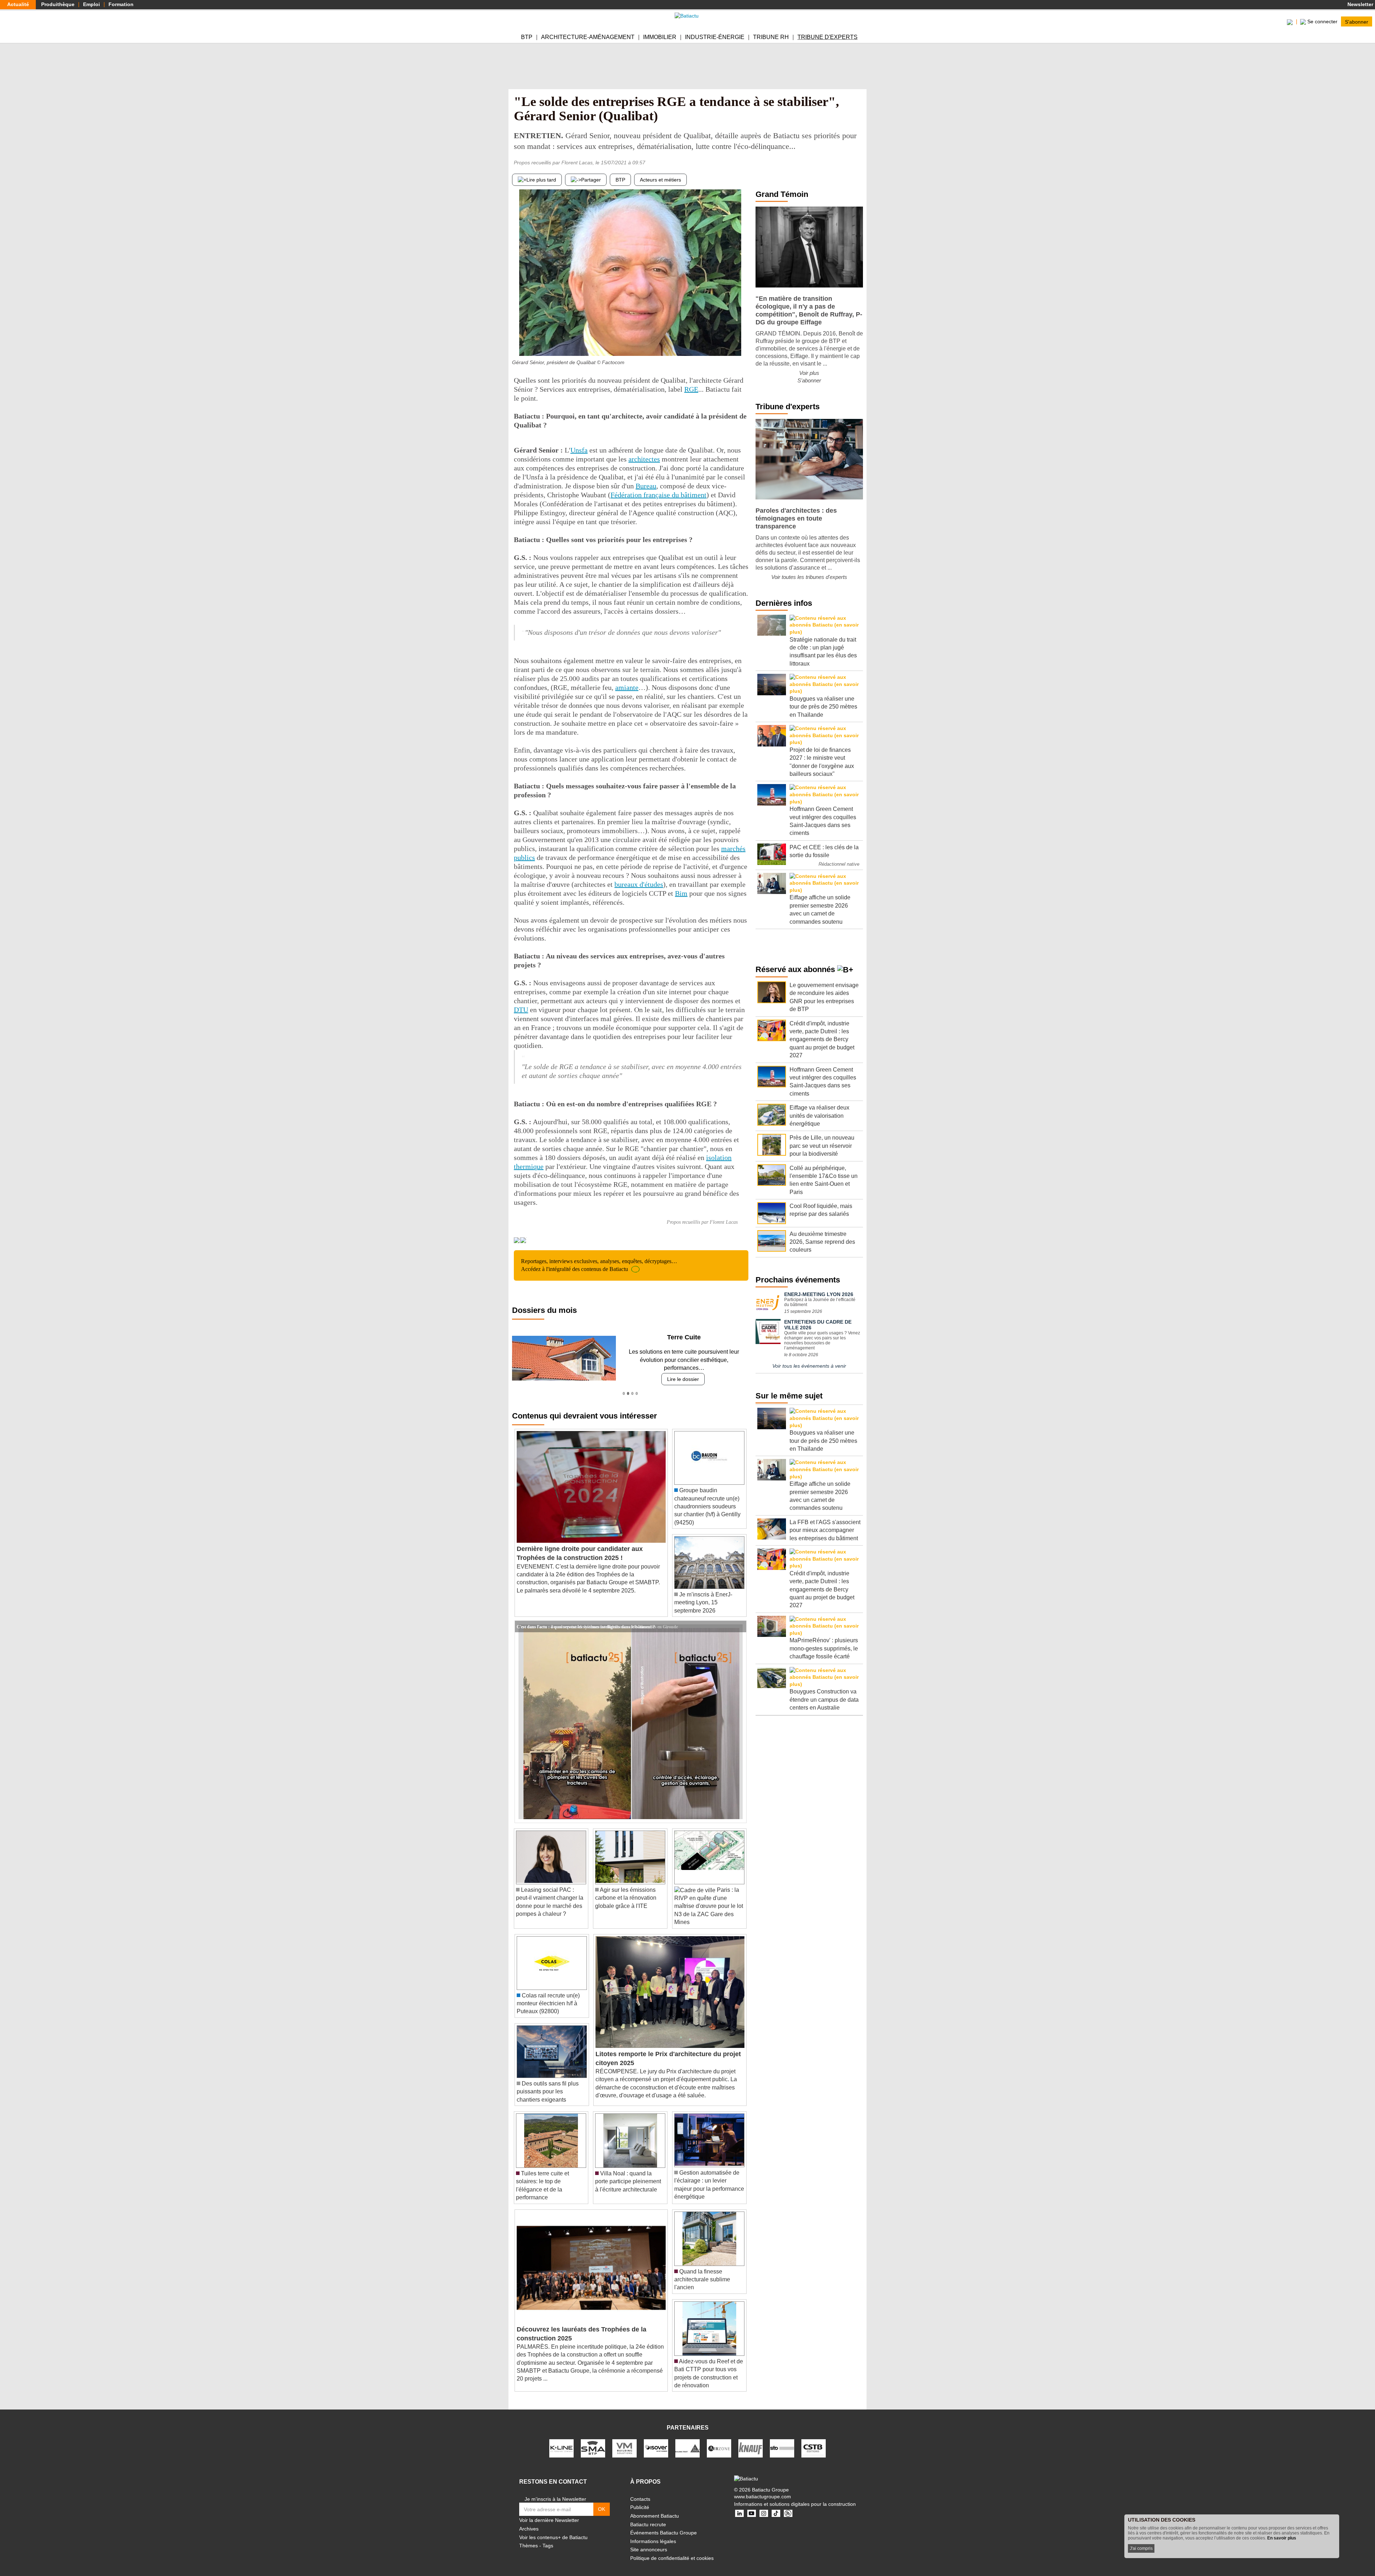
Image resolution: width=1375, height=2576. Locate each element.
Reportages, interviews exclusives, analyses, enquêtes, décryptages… (599, 1265)
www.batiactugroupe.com (763, 2489)
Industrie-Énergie (715, 37)
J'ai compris (1141, 2548)
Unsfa (579, 450)
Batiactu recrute (648, 2516)
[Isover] (656, 2440)
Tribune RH (771, 37)
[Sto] (782, 2440)
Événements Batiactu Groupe (664, 2525)
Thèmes (529, 2538)
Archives (529, 2521)
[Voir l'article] (739, 1619)
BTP (527, 37)
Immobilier (660, 37)
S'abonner (1357, 21)
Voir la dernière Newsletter (549, 2512)
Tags (548, 2538)
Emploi (91, 4)
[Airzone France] (719, 2440)
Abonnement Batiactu (655, 2508)
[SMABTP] (593, 2440)
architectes (644, 459)
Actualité (18, 4)
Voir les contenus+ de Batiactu (553, 2529)
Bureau (646, 486)
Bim (681, 893)
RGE (691, 389)
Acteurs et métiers (660, 180)
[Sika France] (687, 2440)
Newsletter (1360, 4)
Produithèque (58, 4)
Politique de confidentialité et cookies (672, 2550)
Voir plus (809, 373)
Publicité (640, 2499)
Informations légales (653, 2533)
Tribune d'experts (828, 37)
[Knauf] (751, 2440)
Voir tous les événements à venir (809, 1366)
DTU (521, 1010)
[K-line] (561, 2440)
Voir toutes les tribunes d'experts (809, 577)
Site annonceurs (649, 2542)
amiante (627, 687)
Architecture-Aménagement (588, 37)
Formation (121, 4)
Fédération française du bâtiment (658, 495)
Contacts (640, 2491)
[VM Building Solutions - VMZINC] (624, 2440)
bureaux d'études (639, 884)
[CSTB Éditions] (814, 2440)
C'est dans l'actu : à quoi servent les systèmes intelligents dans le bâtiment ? (586, 1618)
